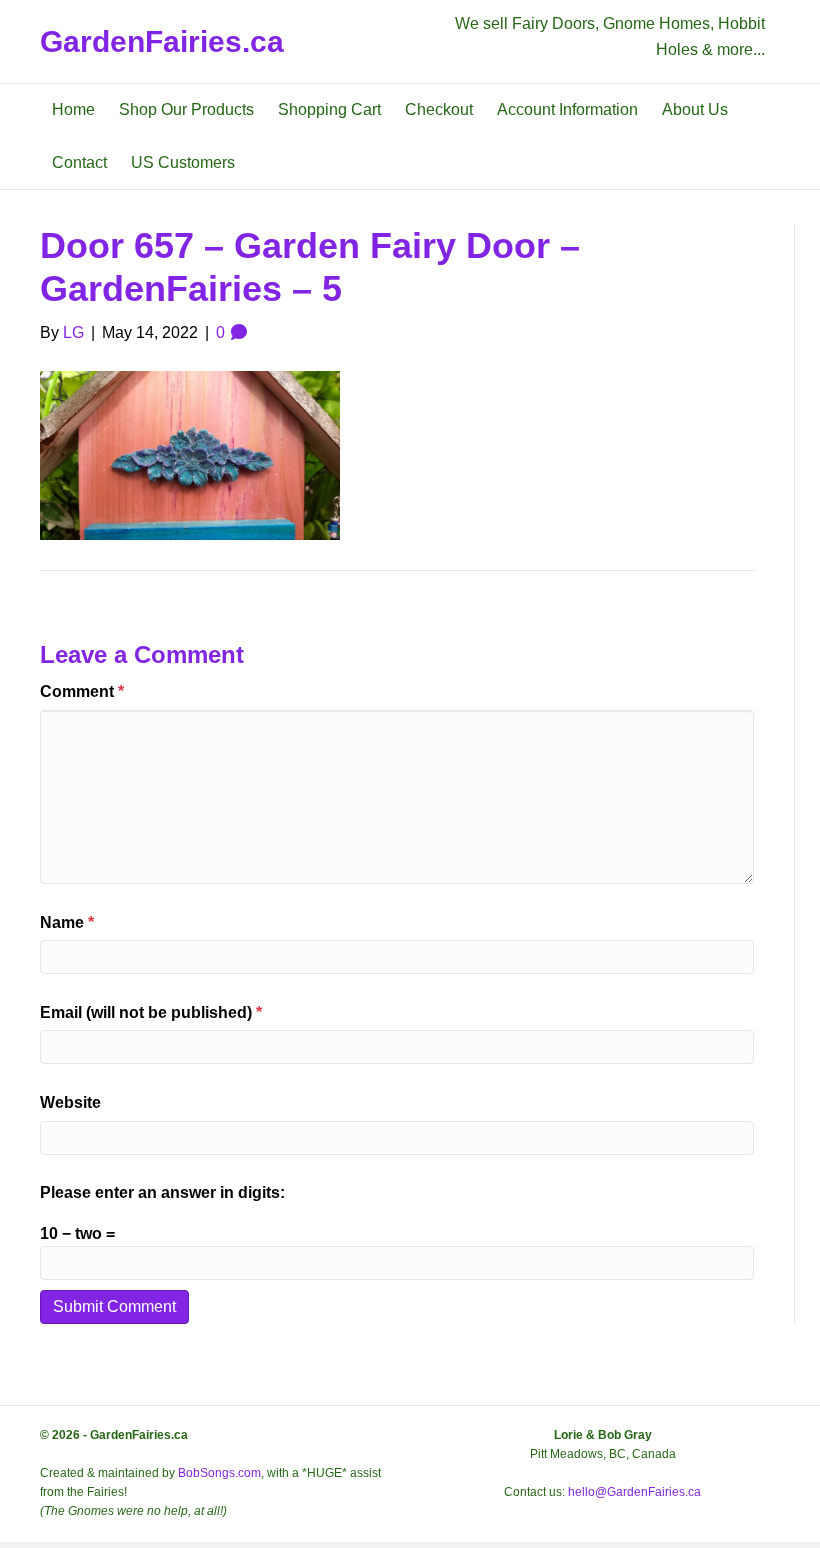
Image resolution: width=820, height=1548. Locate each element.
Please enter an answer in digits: (162, 1192)
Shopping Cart (329, 109)
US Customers (183, 162)
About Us (695, 109)
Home (73, 109)
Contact (79, 162)
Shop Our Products (186, 109)
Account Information (567, 109)
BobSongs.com (219, 1473)
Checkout (439, 109)
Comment (82, 691)
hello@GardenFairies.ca (634, 1492)
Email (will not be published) (151, 1012)
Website (70, 1102)
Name (67, 922)
